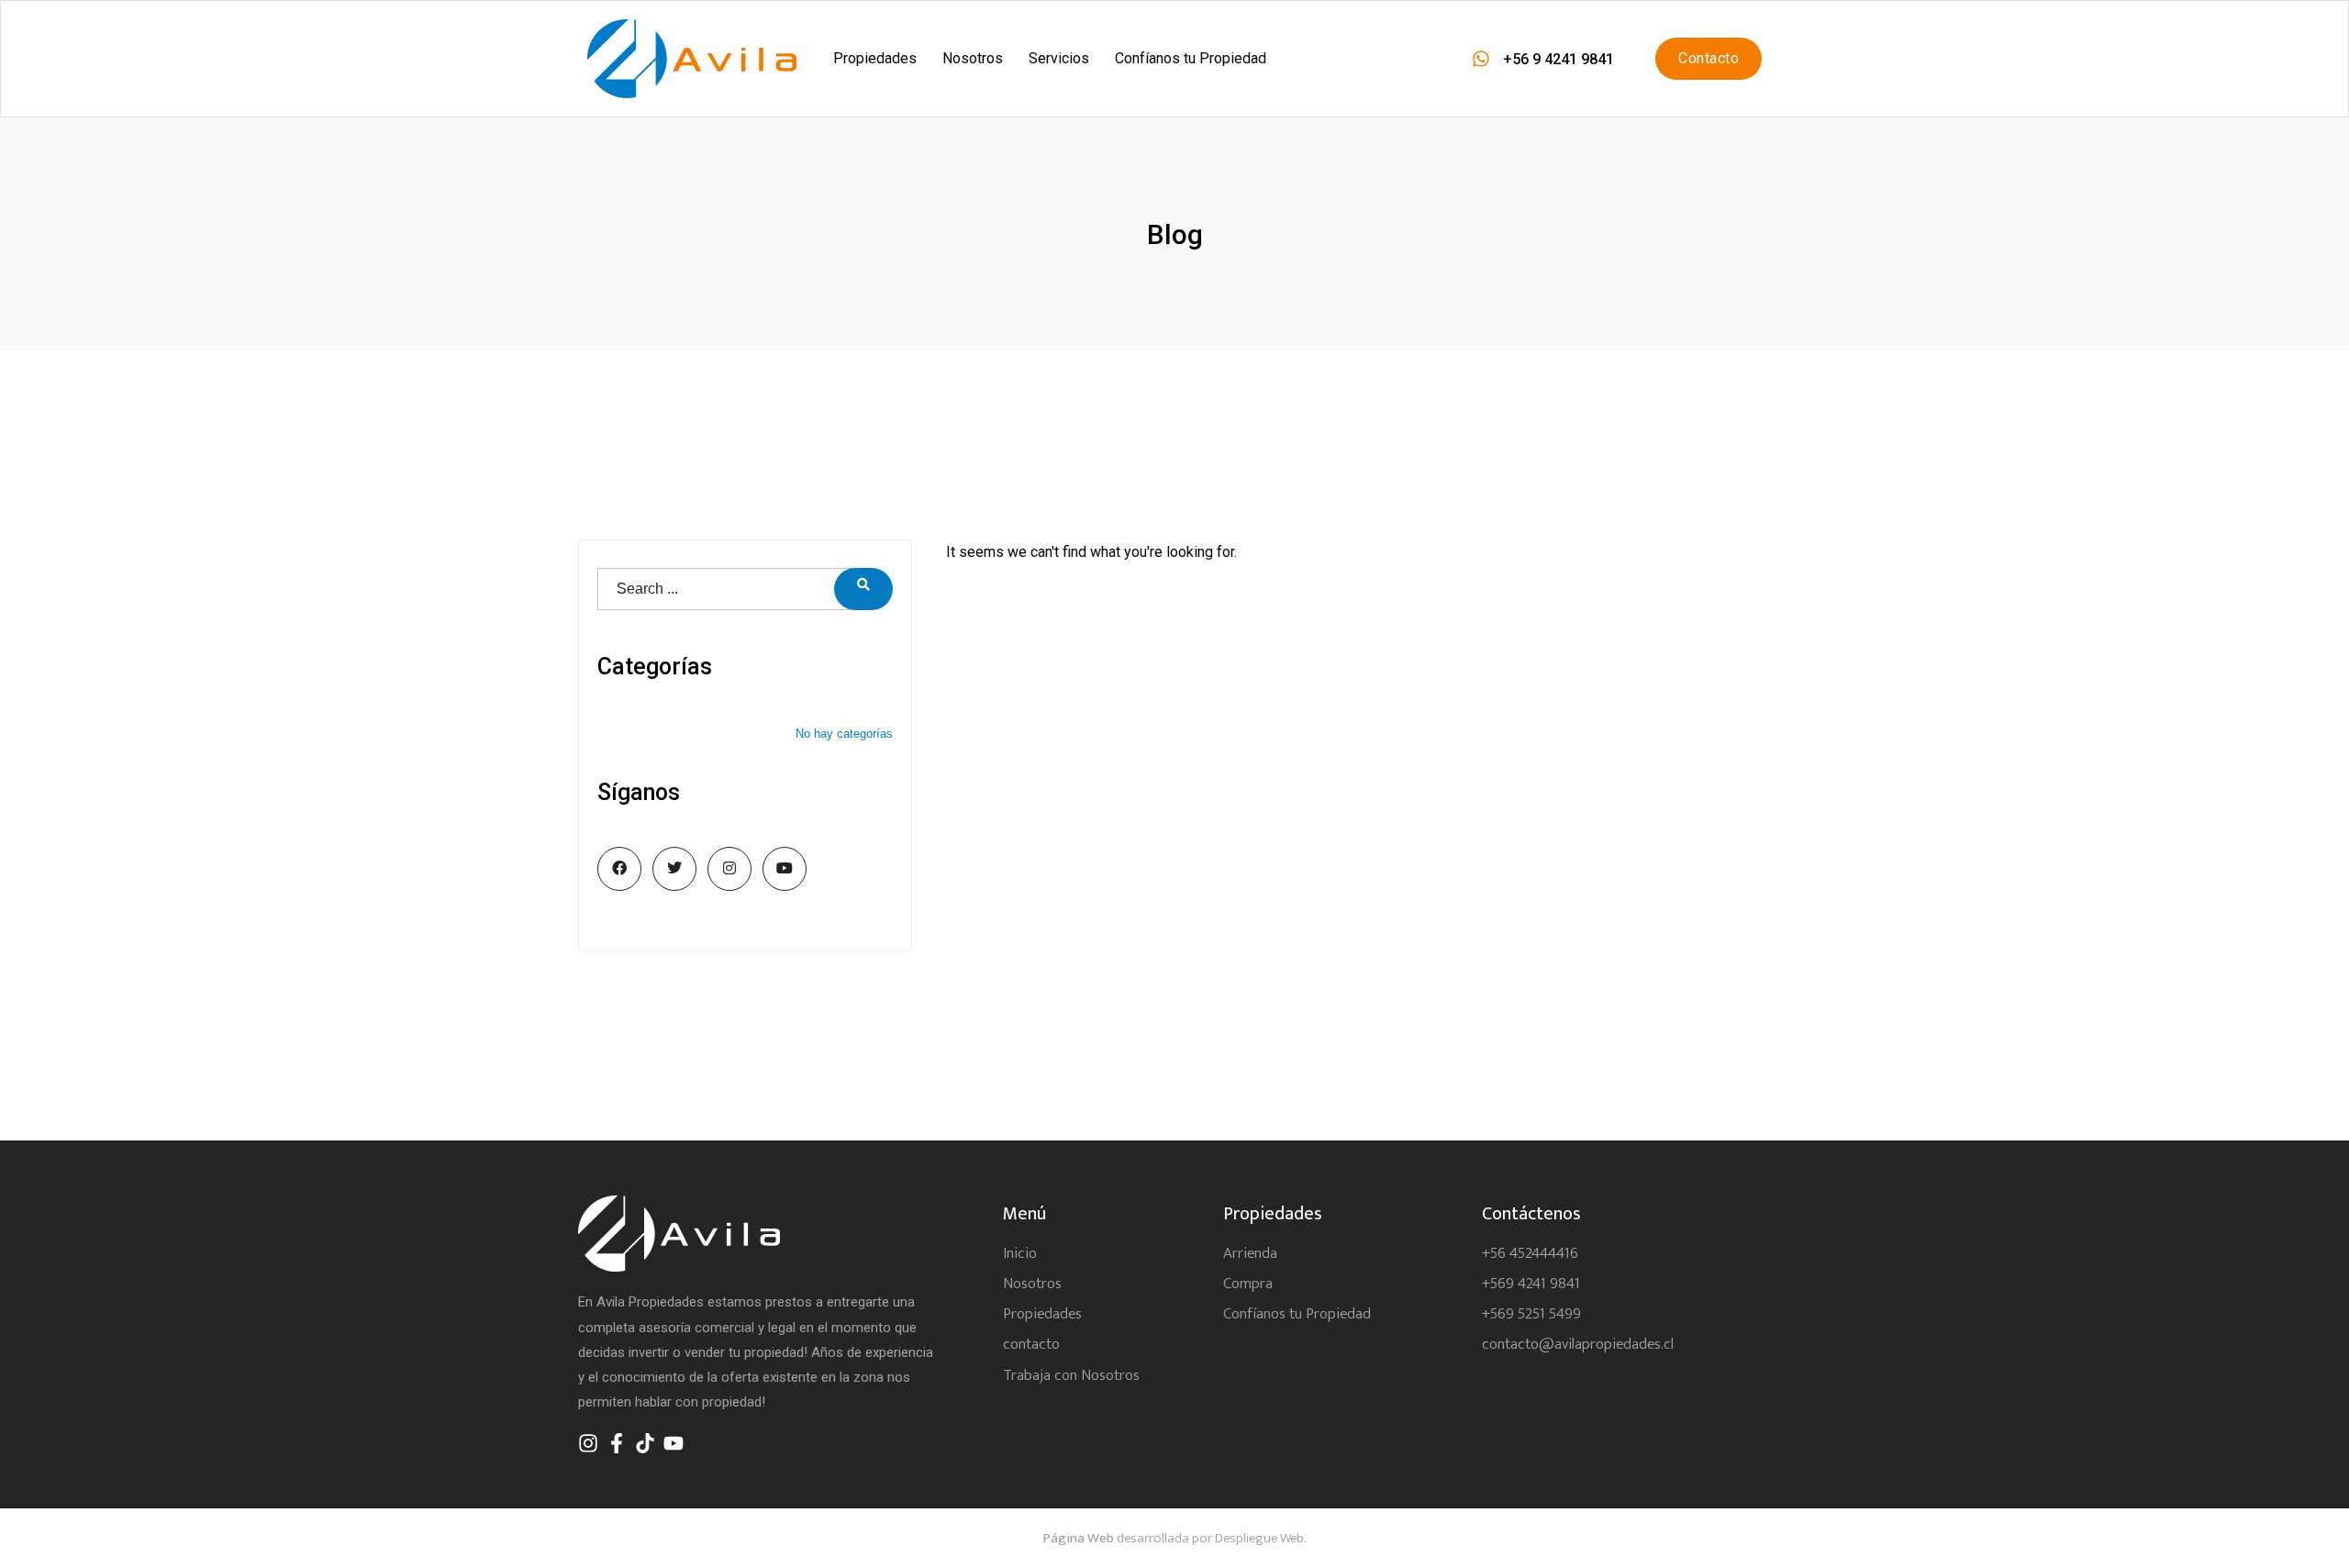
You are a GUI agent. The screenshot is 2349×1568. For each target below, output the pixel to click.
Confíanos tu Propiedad (1191, 58)
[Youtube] (674, 1443)
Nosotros (973, 58)
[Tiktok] (645, 1443)
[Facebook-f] (617, 1443)
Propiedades (875, 58)
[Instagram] (588, 1443)
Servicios (1059, 58)
